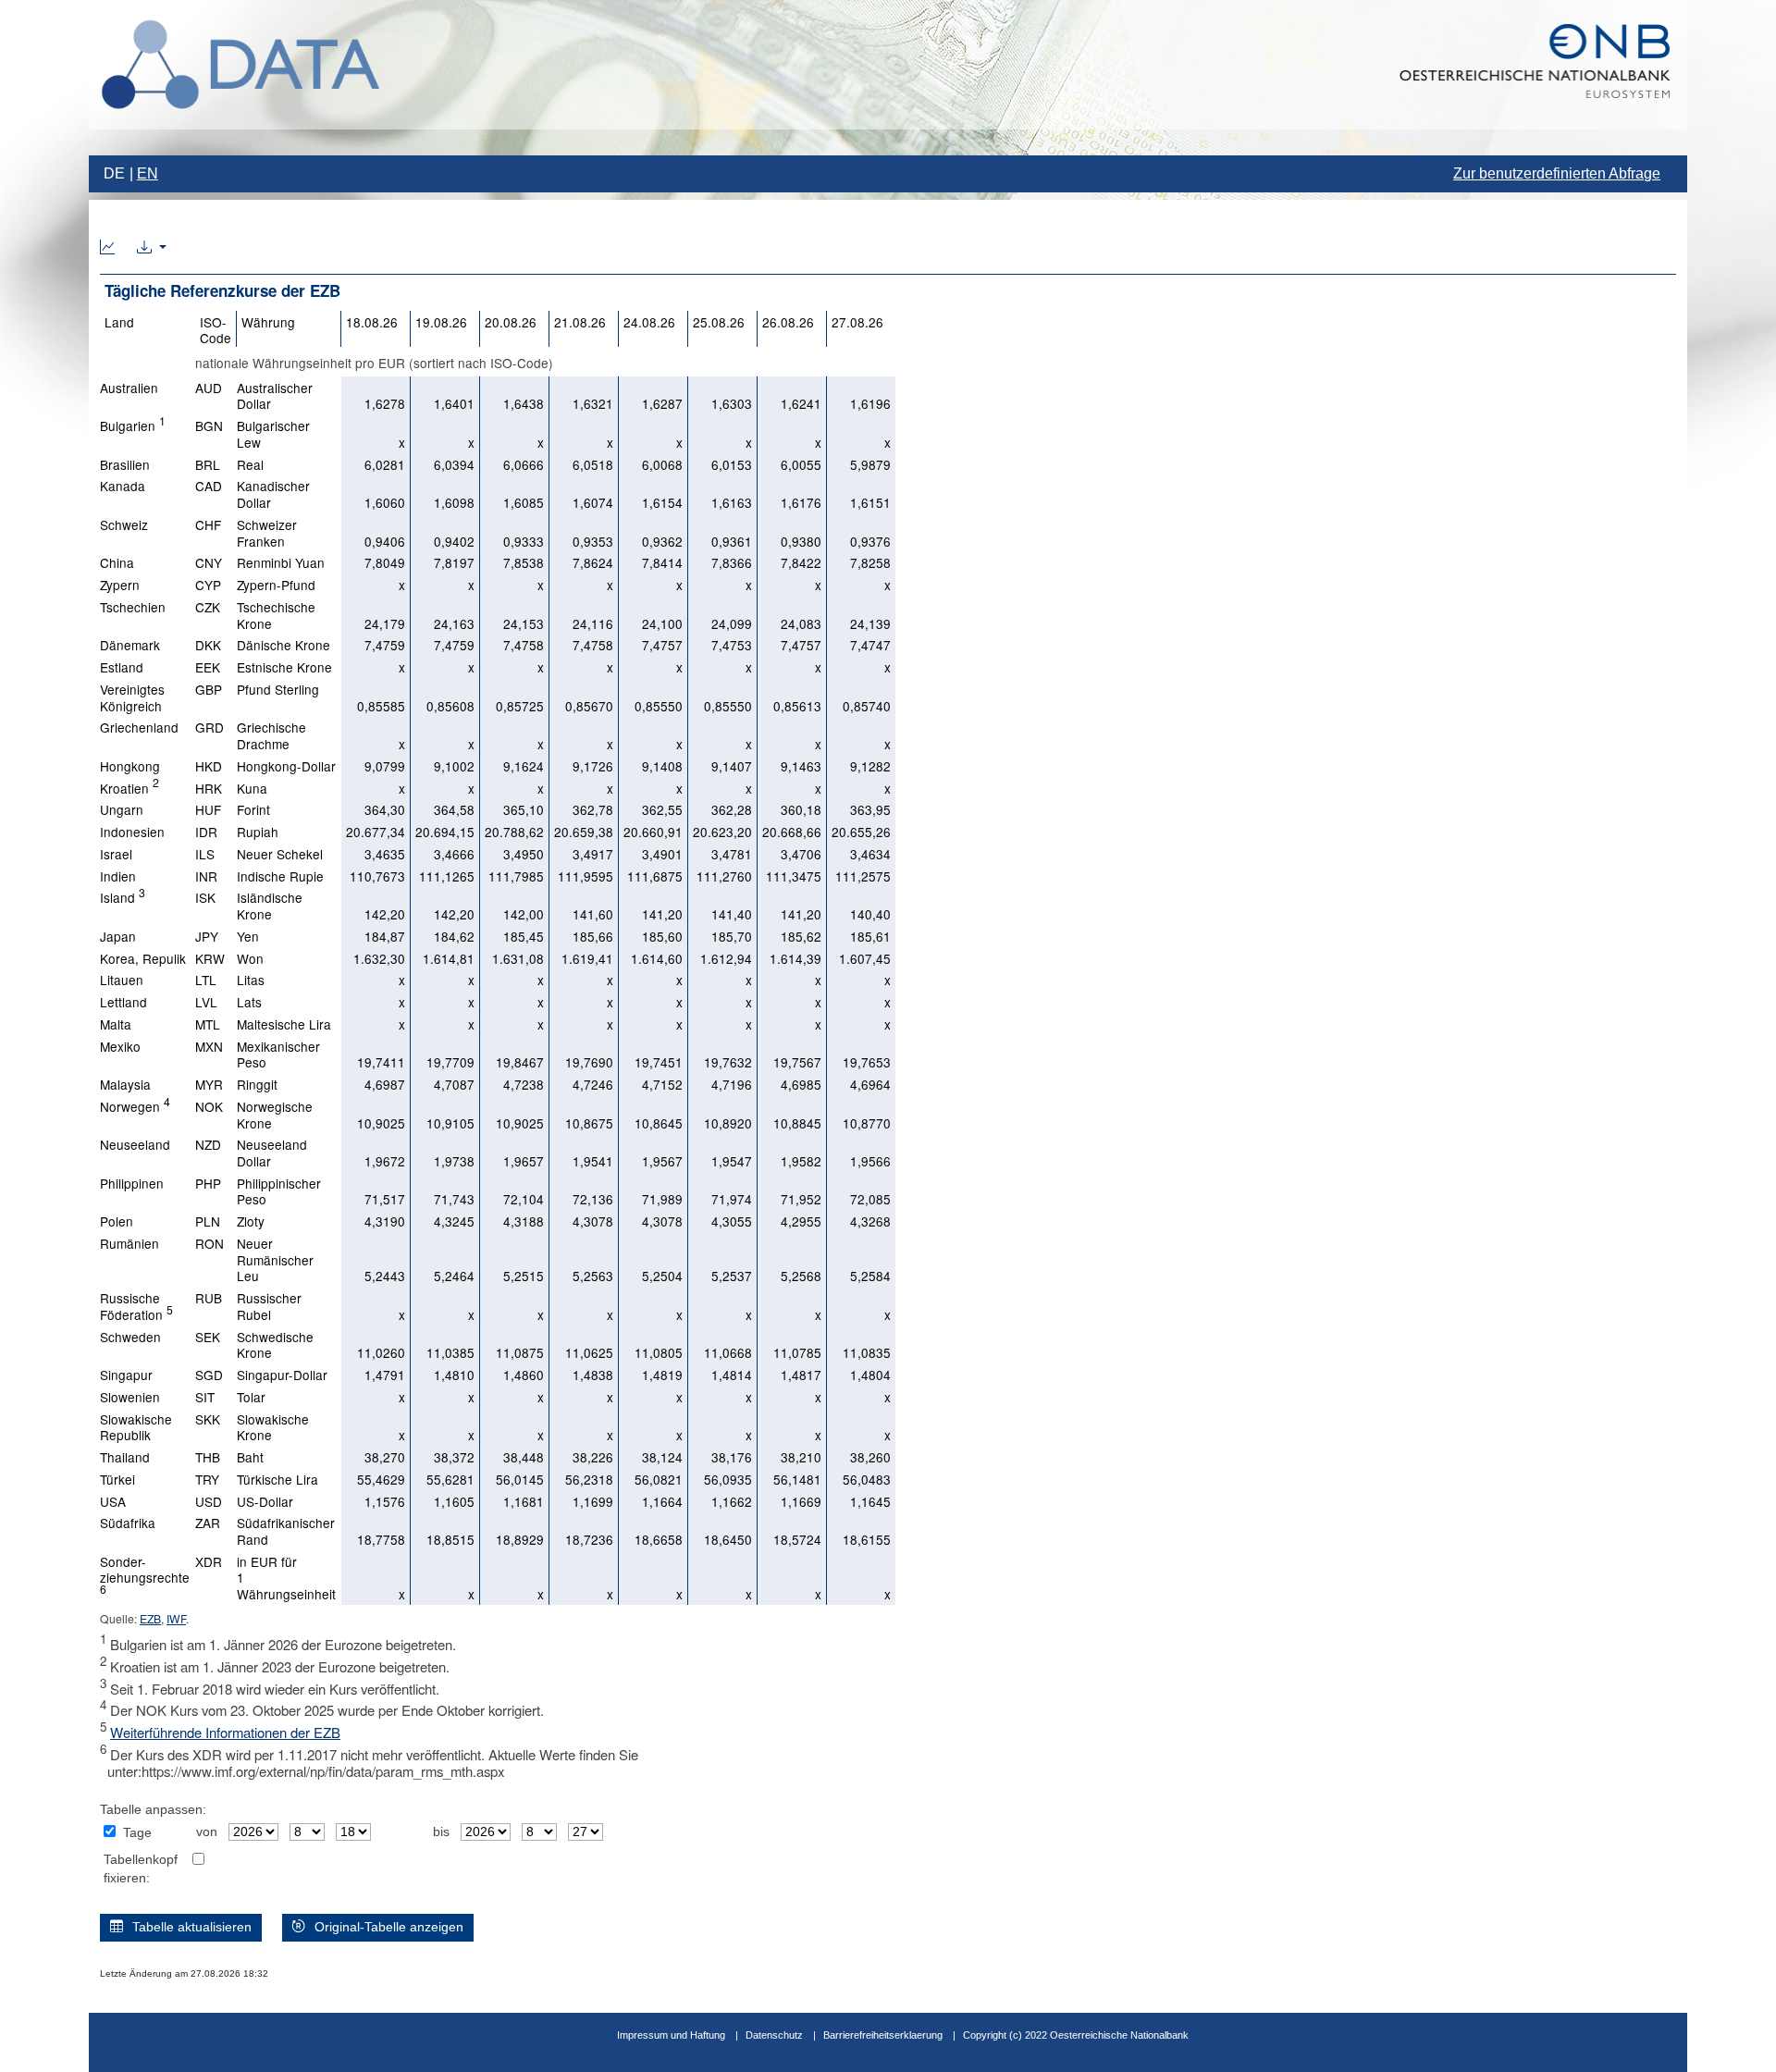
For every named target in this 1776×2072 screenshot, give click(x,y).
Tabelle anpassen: (153, 1810)
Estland (122, 667)
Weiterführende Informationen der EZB (225, 1732)
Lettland (123, 1002)
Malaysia (125, 1084)
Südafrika (128, 1523)
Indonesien (132, 832)
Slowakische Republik (136, 1427)
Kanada (123, 486)
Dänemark (130, 645)
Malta (116, 1024)
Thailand (125, 1457)
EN (148, 173)
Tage (137, 1833)
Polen (117, 1221)
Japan (118, 936)
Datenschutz (774, 2035)
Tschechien (133, 607)
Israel (116, 854)
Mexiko (120, 1046)
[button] (152, 248)
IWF (176, 1618)
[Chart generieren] (107, 248)
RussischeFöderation (136, 1306)
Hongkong (130, 766)
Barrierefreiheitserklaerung (883, 2035)
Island (123, 897)
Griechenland (139, 727)
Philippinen (132, 1183)
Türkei (117, 1479)
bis (441, 1832)
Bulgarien (133, 425)
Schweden (130, 1337)
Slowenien (130, 1397)
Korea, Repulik (143, 958)
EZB (150, 1618)
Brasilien (125, 464)
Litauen (122, 980)
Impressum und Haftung (671, 2035)
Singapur (126, 1375)
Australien (129, 388)
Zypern (120, 585)
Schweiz (124, 524)
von (207, 1832)
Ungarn (122, 809)
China (117, 562)
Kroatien (129, 788)
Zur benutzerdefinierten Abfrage (1557, 173)
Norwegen (135, 1106)
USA (113, 1501)
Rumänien (129, 1243)
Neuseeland (135, 1144)
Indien (118, 876)
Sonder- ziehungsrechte (145, 1574)
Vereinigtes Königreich (132, 697)
